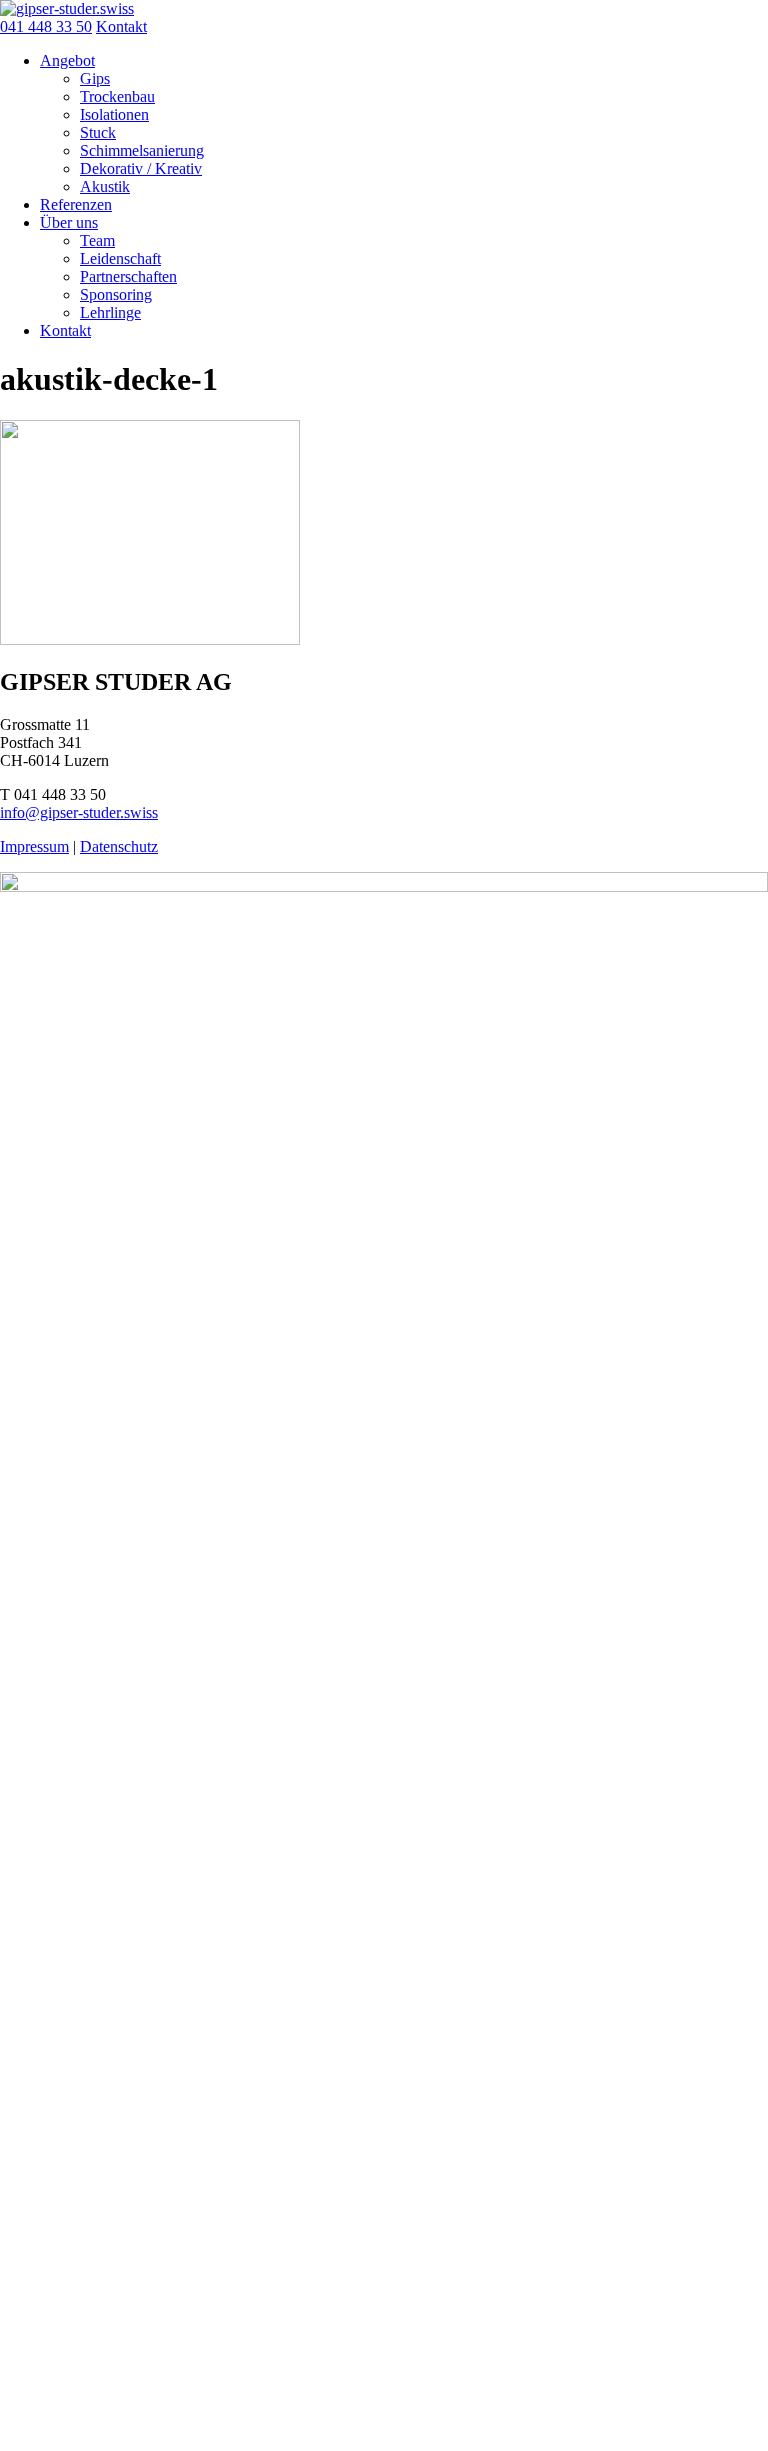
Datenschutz (119, 846)
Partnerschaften (128, 276)
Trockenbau (117, 96)
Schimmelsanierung (142, 150)
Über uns (69, 222)
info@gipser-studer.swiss (79, 812)
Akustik (105, 186)
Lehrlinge (110, 312)
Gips (95, 78)
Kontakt (121, 26)
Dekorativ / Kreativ (141, 168)
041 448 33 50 (46, 26)
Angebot (67, 60)
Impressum (34, 846)
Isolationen (114, 114)
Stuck (98, 132)
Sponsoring (116, 294)
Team (97, 240)
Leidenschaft (120, 258)
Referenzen (76, 204)
